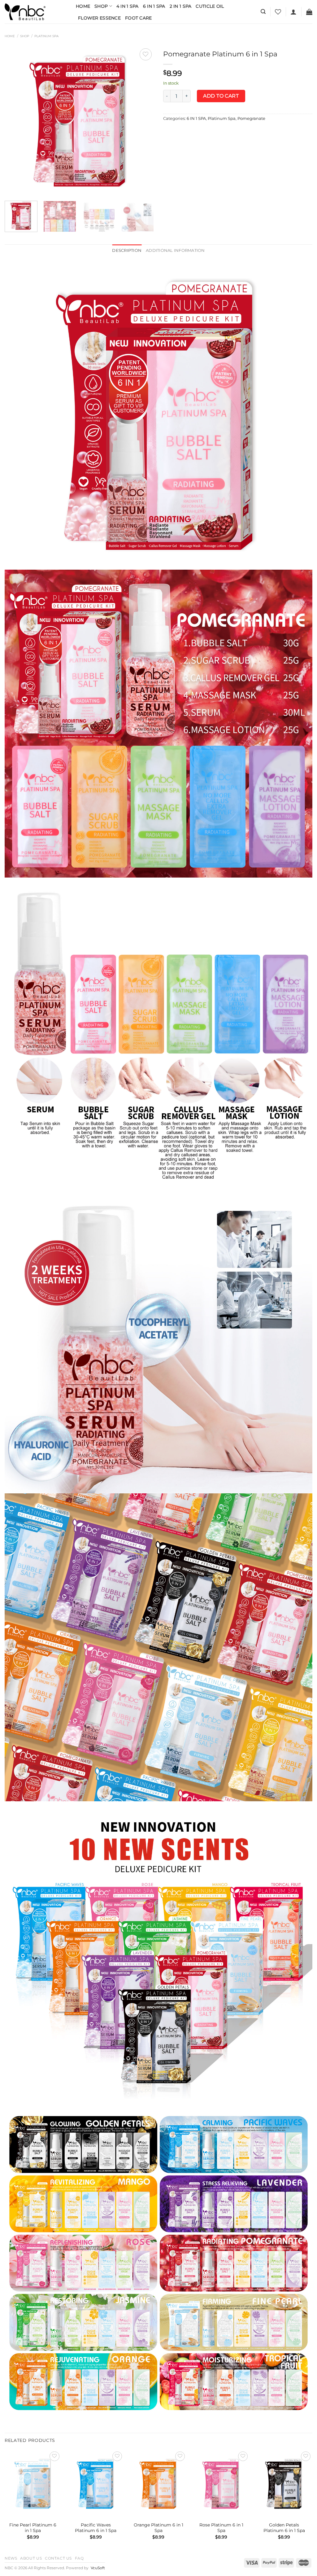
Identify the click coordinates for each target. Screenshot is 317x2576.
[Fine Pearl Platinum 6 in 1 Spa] (33, 2484)
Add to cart (221, 96)
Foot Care (139, 18)
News (11, 2558)
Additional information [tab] (175, 250)
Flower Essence (99, 18)
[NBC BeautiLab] (36, 12)
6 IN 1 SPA (196, 118)
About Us (31, 2558)
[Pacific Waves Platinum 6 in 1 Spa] (96, 2484)
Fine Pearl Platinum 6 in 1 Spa (33, 2528)
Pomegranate (251, 118)
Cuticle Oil (210, 6)
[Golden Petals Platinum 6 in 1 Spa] (284, 2484)
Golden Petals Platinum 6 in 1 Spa (284, 2528)
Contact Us (58, 2558)
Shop (101, 6)
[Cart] (309, 12)
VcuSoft (98, 2568)
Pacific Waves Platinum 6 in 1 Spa (96, 2528)
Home (83, 6)
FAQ (79, 2558)
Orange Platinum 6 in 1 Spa (158, 2528)
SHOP (25, 36)
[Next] (143, 121)
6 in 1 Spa (154, 6)
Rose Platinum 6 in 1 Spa (221, 2528)
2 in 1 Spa (181, 6)
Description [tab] (127, 250)
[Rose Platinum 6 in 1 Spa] (221, 2484)
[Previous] (15, 121)
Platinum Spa (46, 36)
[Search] (263, 12)
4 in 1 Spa (128, 6)
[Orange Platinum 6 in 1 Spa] (158, 2484)
